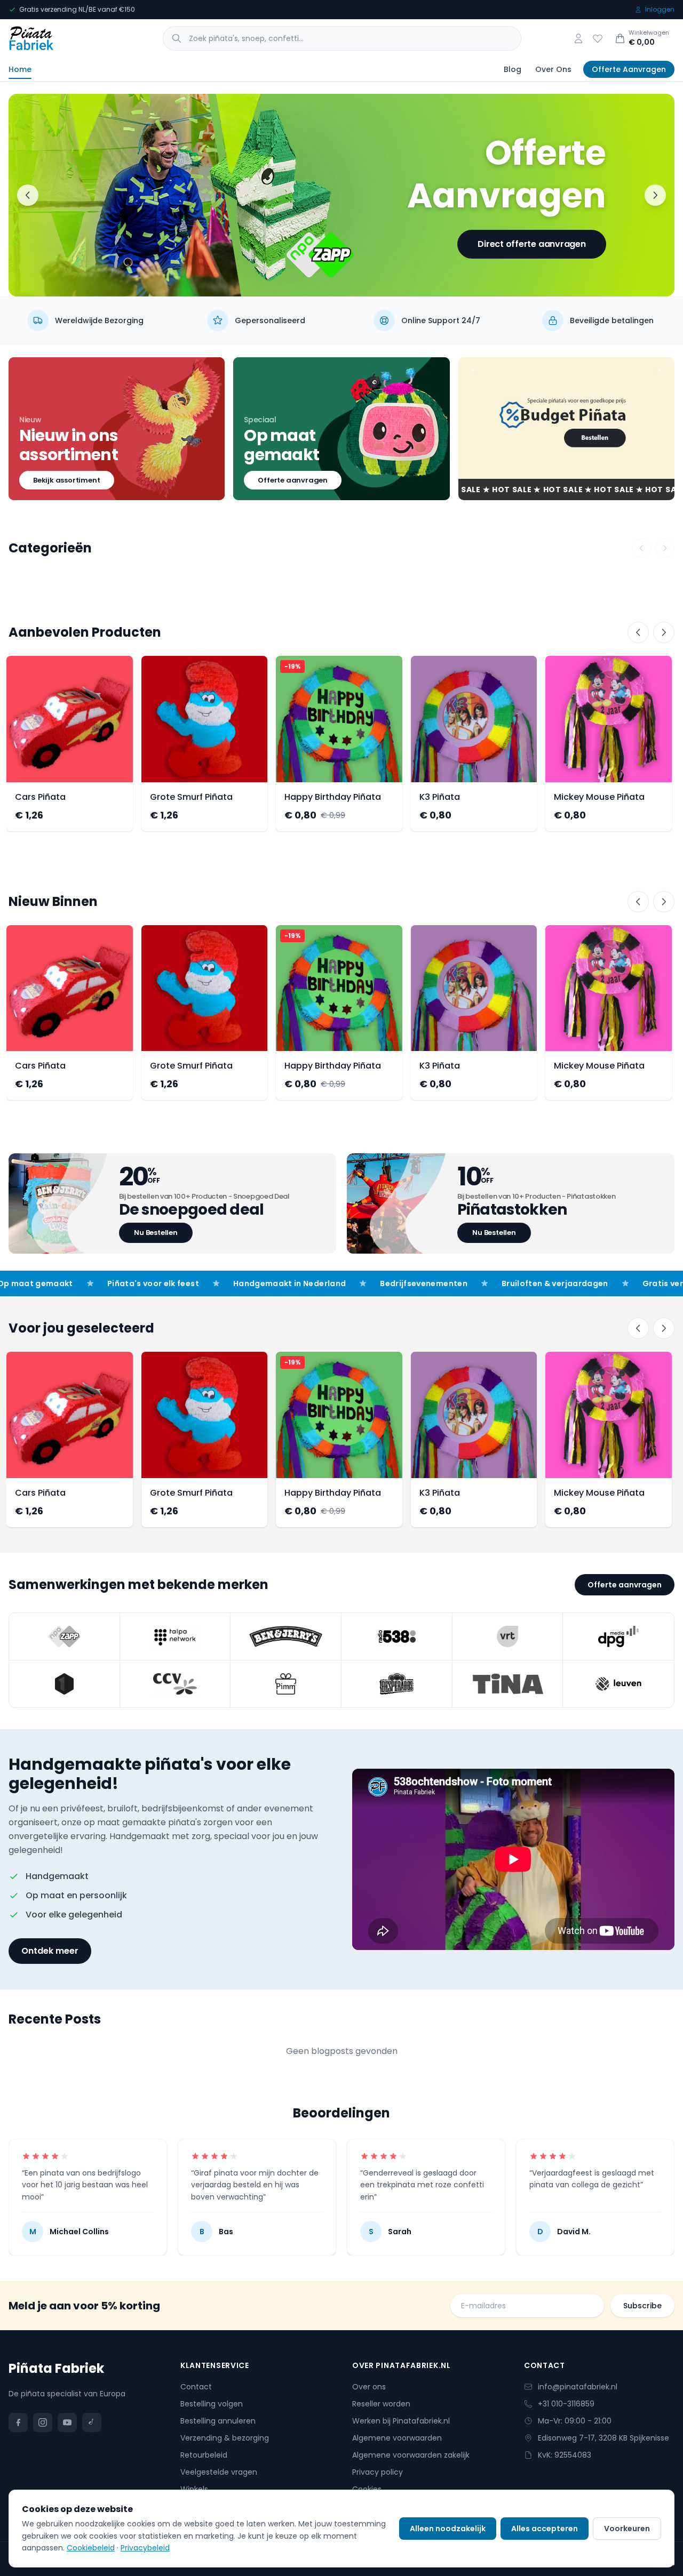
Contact (196, 2387)
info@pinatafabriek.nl (578, 2387)
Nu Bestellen (156, 1233)
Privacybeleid (145, 2548)
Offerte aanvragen (293, 480)
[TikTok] (92, 2422)
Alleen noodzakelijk (448, 2529)
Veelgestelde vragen (219, 2472)
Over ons (369, 2387)
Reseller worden (381, 2404)
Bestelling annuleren (218, 2421)
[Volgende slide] (655, 195)
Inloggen (660, 10)
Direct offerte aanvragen (531, 244)
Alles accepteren (545, 2529)
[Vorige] (638, 632)
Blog (513, 69)
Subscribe (642, 2306)
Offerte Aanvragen (629, 69)
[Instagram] (43, 2422)
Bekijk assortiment (67, 480)
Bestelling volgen (212, 2404)
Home (20, 69)
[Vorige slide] (28, 195)
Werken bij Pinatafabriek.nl (401, 2421)
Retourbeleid (204, 2455)
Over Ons (553, 69)
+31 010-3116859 (566, 2404)
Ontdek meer (50, 1951)
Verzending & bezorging (225, 2438)
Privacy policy (378, 2472)
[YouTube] (67, 2422)
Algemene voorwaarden (397, 2438)
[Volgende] (664, 632)
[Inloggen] (578, 38)
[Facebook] (18, 2422)
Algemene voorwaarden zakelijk (411, 2455)
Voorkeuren (627, 2529)
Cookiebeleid (91, 2548)
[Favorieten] (598, 38)
